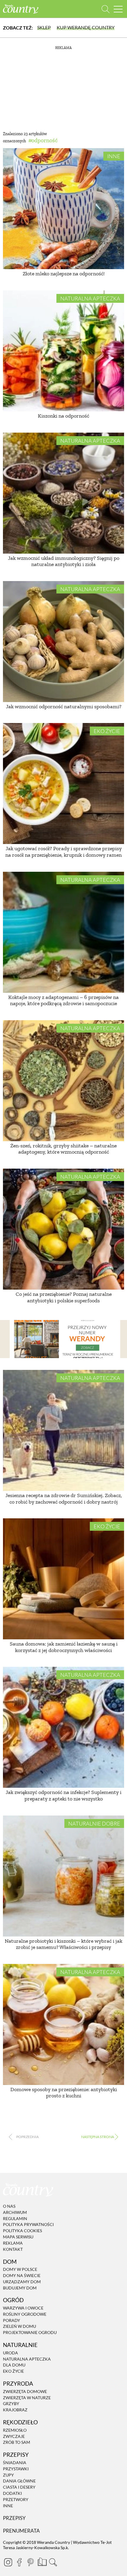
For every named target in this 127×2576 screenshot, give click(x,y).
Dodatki (12, 2493)
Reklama (13, 2243)
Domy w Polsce (20, 2269)
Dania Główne (19, 2481)
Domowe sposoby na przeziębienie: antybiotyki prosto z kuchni (64, 2093)
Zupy (8, 2475)
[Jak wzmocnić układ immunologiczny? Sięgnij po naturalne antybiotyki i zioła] (63, 493)
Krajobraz (15, 2410)
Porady (12, 2320)
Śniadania (15, 2463)
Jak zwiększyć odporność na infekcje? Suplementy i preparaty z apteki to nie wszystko (63, 1795)
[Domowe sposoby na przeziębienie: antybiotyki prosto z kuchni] (63, 2024)
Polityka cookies (22, 2231)
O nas (9, 2206)
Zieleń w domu (19, 2326)
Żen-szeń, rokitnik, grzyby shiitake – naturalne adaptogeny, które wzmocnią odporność (63, 1149)
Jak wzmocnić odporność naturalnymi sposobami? (64, 706)
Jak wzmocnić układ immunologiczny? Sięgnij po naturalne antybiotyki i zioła (64, 561)
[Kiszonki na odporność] (63, 351)
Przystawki (16, 2469)
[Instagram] (8, 2562)
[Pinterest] (30, 2562)
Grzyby (11, 2404)
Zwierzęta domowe (25, 2391)
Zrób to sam (17, 2442)
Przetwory (16, 2499)
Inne (114, 156)
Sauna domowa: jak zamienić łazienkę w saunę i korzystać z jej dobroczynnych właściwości (64, 1647)
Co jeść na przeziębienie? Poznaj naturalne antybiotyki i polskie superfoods (64, 1297)
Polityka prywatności (28, 2225)
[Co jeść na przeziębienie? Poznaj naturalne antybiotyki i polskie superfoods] (63, 1229)
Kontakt (13, 2249)
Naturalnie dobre (94, 1823)
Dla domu (14, 2365)
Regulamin (15, 2218)
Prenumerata (21, 2531)
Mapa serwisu (18, 2237)
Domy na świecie (22, 2275)
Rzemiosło (15, 2430)
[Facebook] (19, 2562)
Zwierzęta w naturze (27, 2398)
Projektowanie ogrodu (30, 2332)
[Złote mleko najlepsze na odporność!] (63, 209)
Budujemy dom (20, 2288)
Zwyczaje (14, 2436)
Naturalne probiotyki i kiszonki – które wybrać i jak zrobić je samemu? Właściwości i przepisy (63, 1944)
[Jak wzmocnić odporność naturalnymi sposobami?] (63, 642)
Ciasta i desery (19, 2487)
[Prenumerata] (42, 2561)
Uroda (10, 2353)
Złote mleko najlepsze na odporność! (64, 274)
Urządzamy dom (22, 2282)
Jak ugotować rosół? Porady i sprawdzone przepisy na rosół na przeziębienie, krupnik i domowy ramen (63, 852)
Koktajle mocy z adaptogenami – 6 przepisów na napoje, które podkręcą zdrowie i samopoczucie (63, 1000)
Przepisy (14, 2518)
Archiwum (15, 2212)
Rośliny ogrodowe (25, 2314)
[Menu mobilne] (118, 9)
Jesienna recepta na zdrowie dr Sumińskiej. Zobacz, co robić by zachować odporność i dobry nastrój (64, 1499)
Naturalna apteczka (90, 298)
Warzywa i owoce (23, 2308)
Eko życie (107, 731)
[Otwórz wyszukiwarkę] (106, 9)
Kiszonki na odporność (63, 416)
